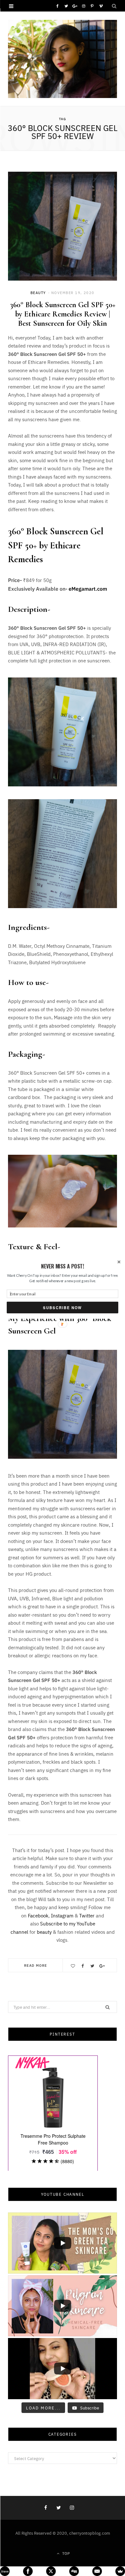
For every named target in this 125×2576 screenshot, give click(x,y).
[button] (63, 1266)
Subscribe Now (62, 1308)
